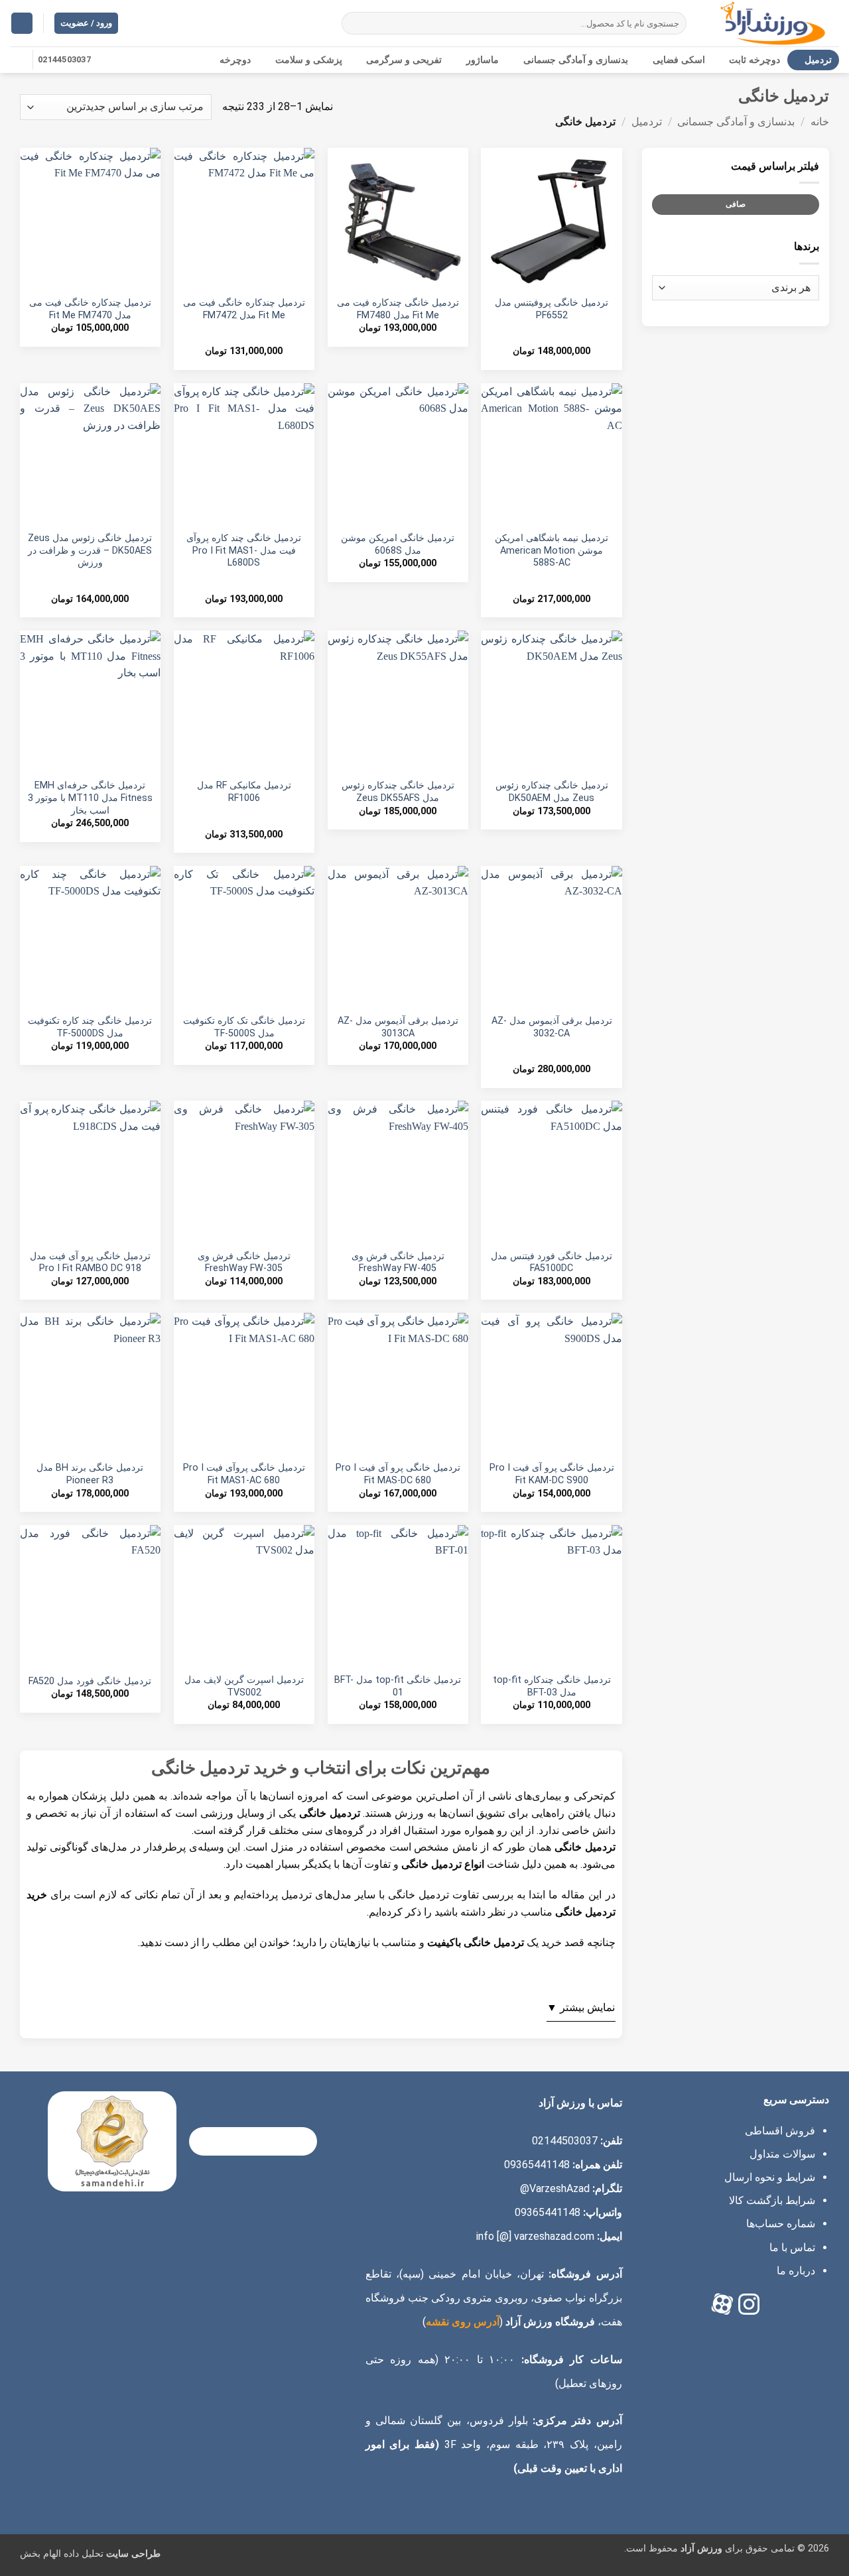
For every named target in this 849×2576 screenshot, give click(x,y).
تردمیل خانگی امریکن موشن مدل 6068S (398, 544)
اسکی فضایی (679, 60)
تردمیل (818, 60)
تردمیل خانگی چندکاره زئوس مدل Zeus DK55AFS (398, 792)
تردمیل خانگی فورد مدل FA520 (90, 1681)
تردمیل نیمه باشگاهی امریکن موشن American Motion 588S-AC (552, 550)
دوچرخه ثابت (754, 60)
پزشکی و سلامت (309, 60)
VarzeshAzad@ (555, 2188)
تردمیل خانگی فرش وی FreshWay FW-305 (244, 1262)
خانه (820, 122)
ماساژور (483, 60)
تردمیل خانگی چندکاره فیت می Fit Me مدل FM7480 (398, 309)
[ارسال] (354, 23)
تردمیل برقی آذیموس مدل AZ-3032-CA (552, 1027)
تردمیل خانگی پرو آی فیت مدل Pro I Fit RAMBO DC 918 (90, 1262)
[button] (22, 24)
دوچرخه (235, 60)
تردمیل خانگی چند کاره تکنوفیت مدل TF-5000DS (90, 1027)
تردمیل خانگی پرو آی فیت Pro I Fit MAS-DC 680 (398, 1474)
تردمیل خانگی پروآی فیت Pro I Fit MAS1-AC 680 (244, 1474)
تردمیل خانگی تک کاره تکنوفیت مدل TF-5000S (244, 1027)
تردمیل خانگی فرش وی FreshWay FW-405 (398, 1262)
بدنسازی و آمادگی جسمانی (576, 60)
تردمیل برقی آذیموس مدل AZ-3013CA (398, 1027)
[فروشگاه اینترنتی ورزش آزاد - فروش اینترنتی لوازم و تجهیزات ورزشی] (773, 23)
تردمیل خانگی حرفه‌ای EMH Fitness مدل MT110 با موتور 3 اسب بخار (90, 798)
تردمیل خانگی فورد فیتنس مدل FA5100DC (552, 1262)
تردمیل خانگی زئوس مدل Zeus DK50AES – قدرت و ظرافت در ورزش (90, 550)
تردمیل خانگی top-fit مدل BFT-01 (398, 1686)
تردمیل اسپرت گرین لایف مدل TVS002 (244, 1686)
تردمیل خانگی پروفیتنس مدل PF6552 (552, 309)
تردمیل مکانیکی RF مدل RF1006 (244, 792)
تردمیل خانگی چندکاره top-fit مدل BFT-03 (552, 1686)
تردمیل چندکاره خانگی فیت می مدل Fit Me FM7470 (90, 309)
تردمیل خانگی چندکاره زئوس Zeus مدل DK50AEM (552, 792)
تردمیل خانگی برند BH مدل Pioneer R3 (90, 1474)
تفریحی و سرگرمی (404, 60)
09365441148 (537, 2165)
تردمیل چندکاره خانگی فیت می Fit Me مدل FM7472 (244, 309)
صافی (736, 204)
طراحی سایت (133, 2554)
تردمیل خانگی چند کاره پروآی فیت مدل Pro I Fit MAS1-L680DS (244, 550)
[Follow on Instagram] (19, 60)
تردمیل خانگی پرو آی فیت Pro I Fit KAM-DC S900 (552, 1474)
